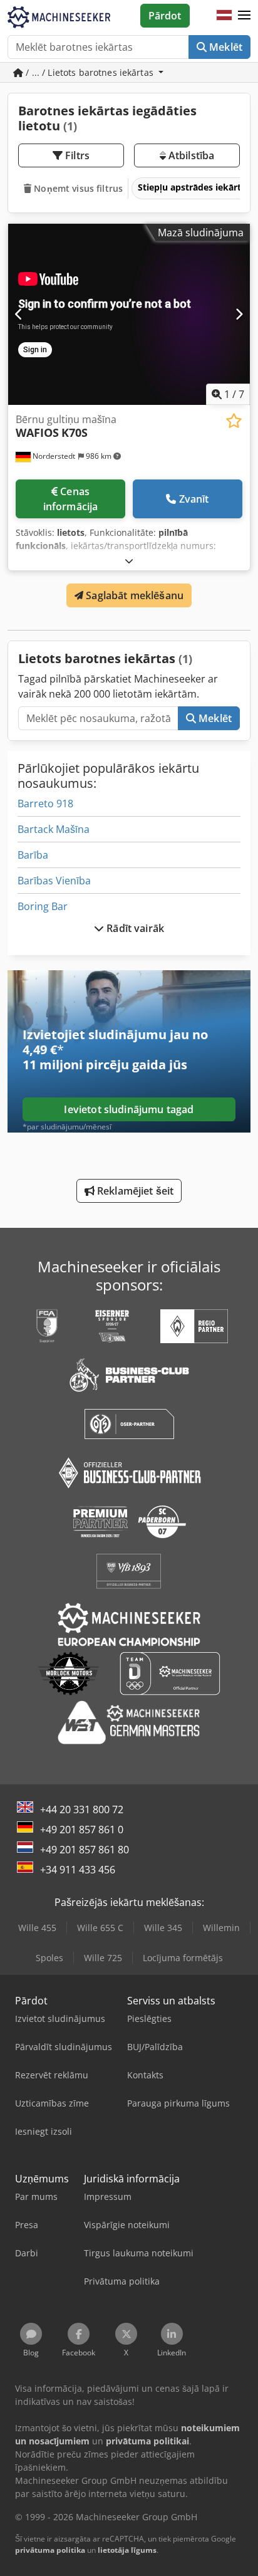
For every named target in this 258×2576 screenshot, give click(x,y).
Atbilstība (190, 155)
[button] (244, 16)
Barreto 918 (45, 804)
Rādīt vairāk (134, 928)
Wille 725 (103, 1958)
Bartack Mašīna (54, 829)
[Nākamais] (239, 314)
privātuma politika (50, 2550)
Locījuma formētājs (183, 1958)
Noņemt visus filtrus (77, 188)
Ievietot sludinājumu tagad (129, 1109)
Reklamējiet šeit (134, 1191)
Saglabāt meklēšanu (133, 595)
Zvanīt (194, 499)
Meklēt (224, 47)
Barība (33, 855)
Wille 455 (37, 1928)
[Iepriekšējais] (19, 314)
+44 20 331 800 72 (82, 1809)
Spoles (49, 1958)
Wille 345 (163, 1928)
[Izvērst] (129, 561)
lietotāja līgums (127, 2550)
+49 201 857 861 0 (82, 1830)
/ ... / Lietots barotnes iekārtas (90, 72)
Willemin (221, 1928)
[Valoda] (224, 16)
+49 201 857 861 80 (85, 1850)
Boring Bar (43, 906)
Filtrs (76, 155)
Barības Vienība (54, 881)
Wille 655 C (100, 1928)
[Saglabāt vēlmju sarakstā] (234, 421)
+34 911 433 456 (78, 1870)
